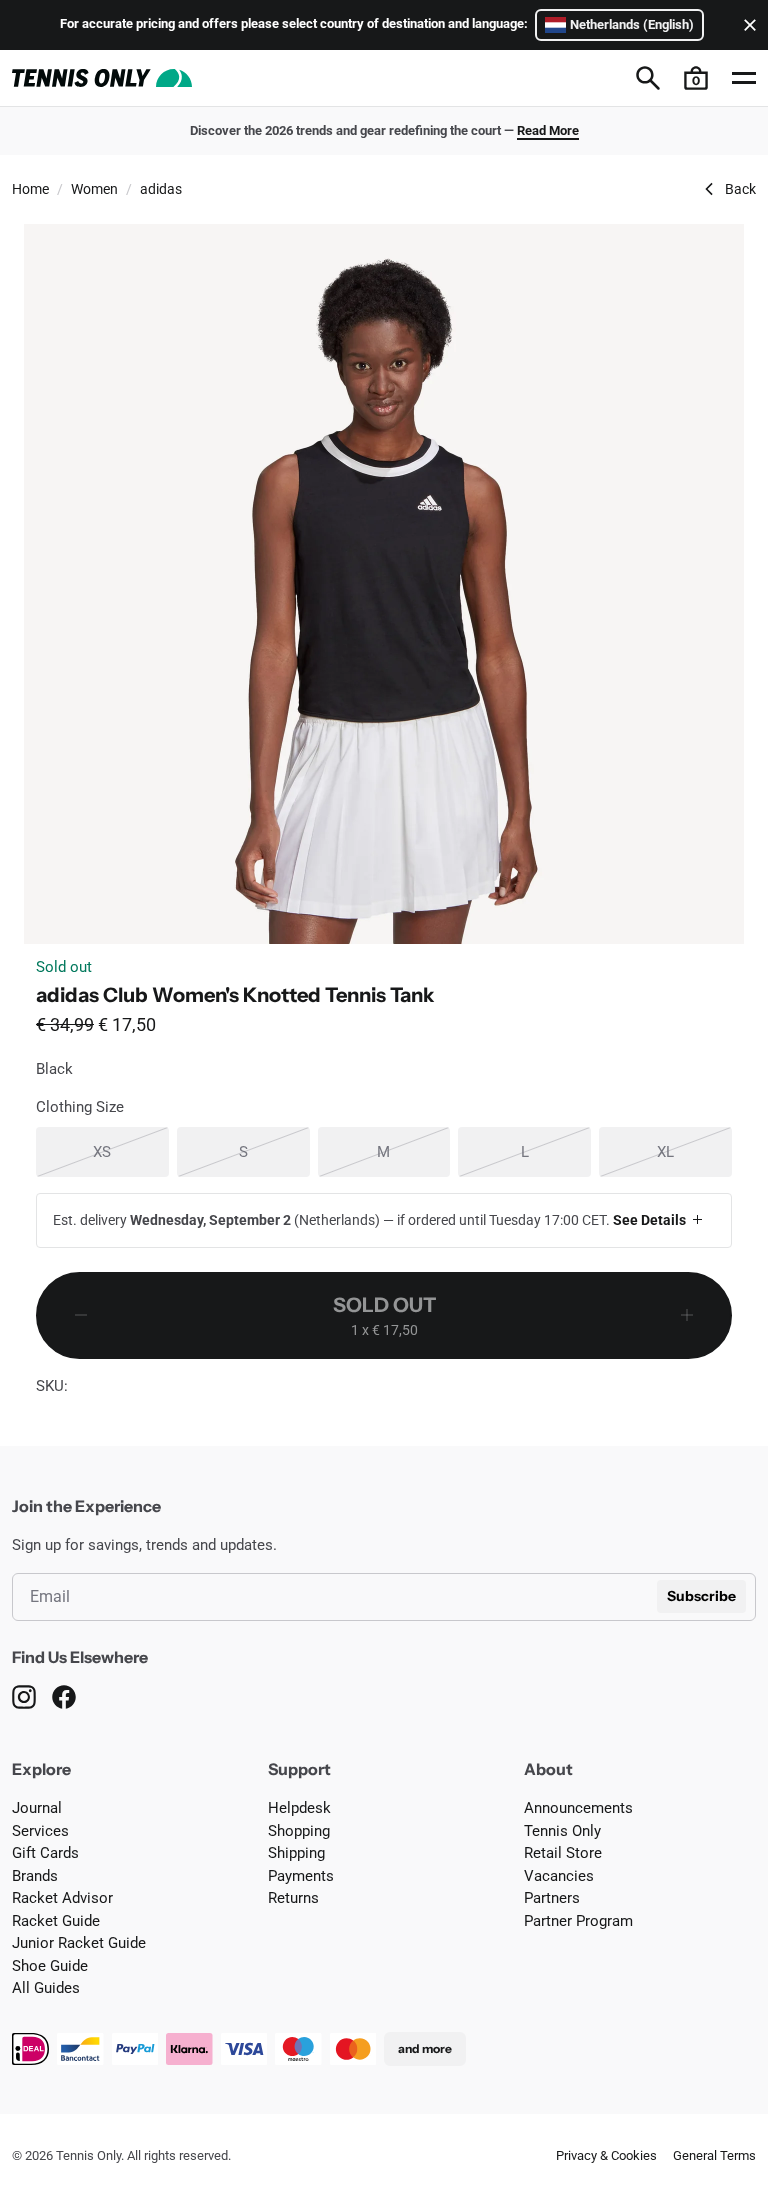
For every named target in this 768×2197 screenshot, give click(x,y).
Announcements (578, 1808)
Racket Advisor (62, 1898)
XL (694, 1151)
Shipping (296, 1853)
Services (40, 1831)
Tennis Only (562, 1831)
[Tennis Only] (102, 78)
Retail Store (563, 1853)
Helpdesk (299, 1808)
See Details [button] (649, 1220)
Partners (552, 1898)
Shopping (299, 1831)
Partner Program (578, 1921)
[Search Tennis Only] (648, 78)
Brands (35, 1876)
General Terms (714, 2155)
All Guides (46, 1988)
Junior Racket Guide (79, 1943)
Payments (301, 1876)
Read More (548, 130)
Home (30, 189)
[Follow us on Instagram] (24, 1697)
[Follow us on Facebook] (64, 1697)
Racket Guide (56, 1921)
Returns (293, 1898)
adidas (161, 189)
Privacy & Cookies (606, 2155)
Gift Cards (45, 1853)
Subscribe (701, 1596)
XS (130, 1151)
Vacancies (559, 1876)
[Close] (746, 25)
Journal (37, 1808)
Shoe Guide (50, 1966)
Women (94, 189)
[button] (696, 78)
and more (425, 2048)
